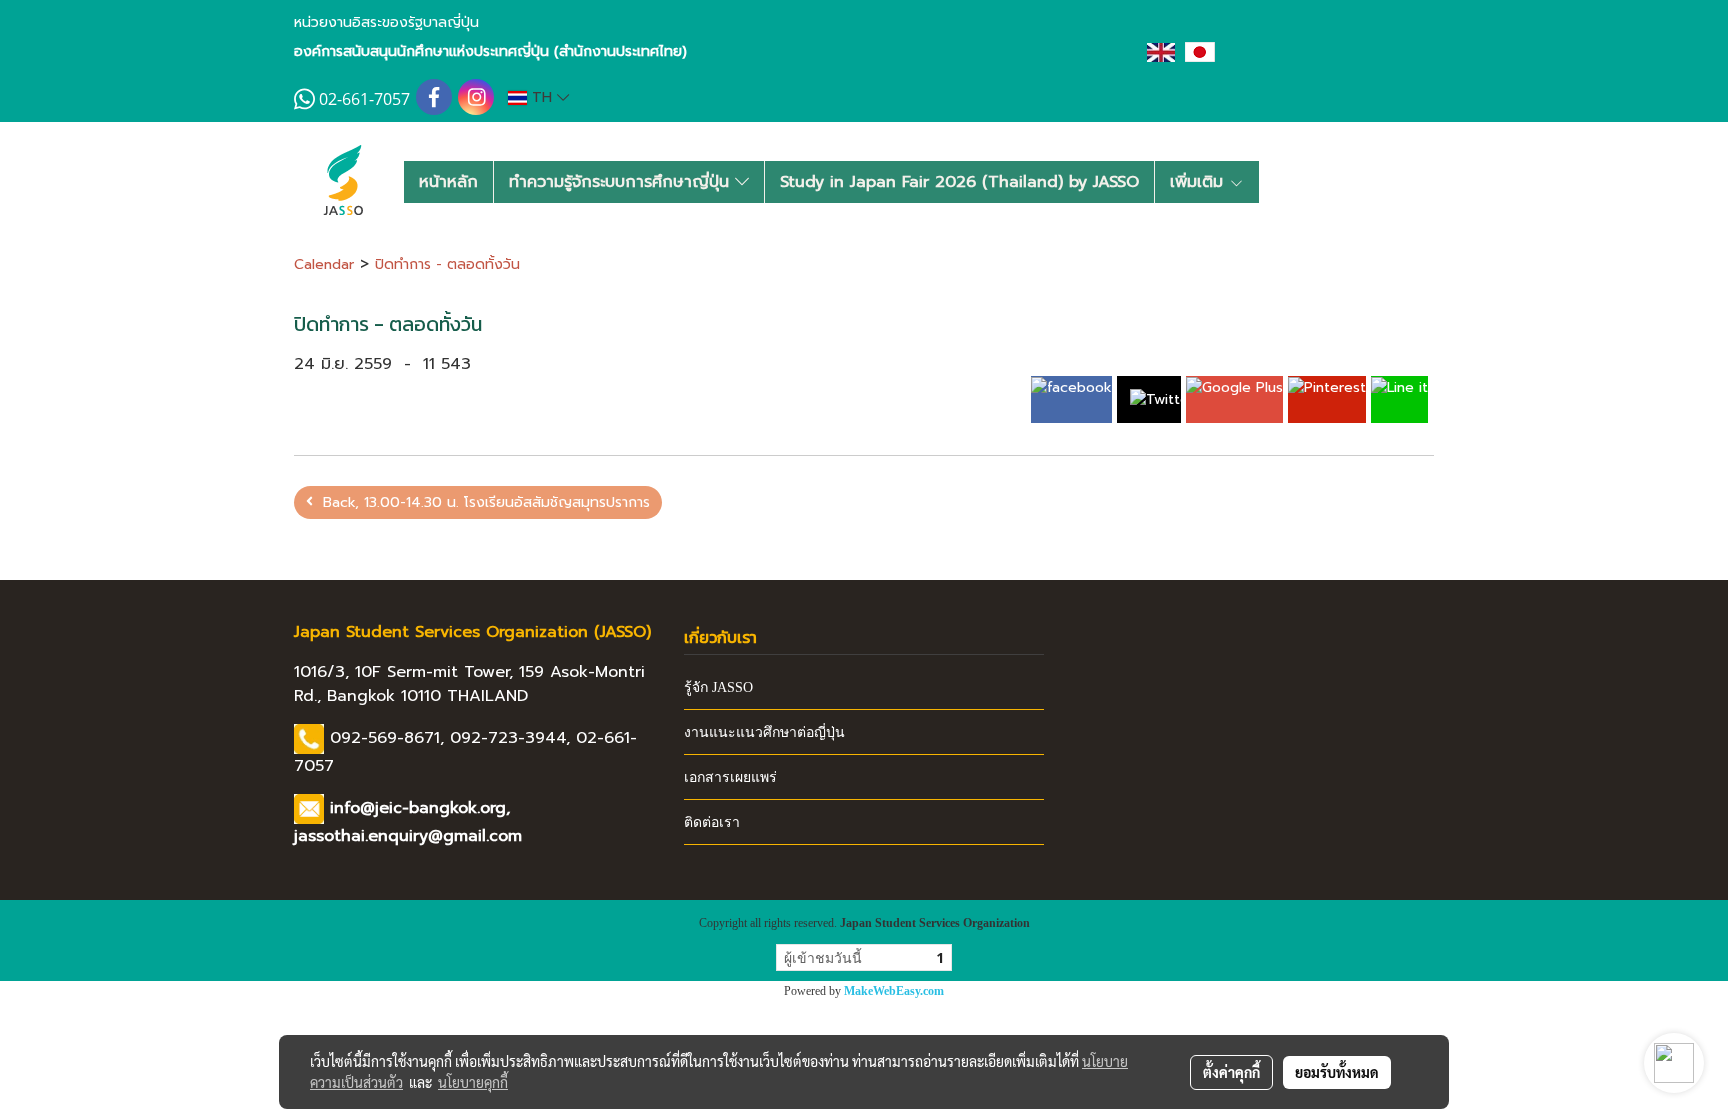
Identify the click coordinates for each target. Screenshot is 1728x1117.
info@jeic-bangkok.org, (420, 808)
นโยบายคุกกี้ (473, 1082)
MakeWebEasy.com (894, 991)
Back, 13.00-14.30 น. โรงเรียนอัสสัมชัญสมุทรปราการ (481, 502)
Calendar (324, 264)
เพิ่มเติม (1199, 182)
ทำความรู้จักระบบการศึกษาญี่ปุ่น (622, 182)
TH (542, 97)
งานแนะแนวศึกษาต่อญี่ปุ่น (764, 732)
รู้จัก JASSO (718, 687)
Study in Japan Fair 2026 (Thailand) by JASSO (959, 182)
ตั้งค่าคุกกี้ (1231, 1072)
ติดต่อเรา (712, 822)
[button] (1291, 182)
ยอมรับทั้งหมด (1337, 1072)
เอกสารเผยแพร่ (730, 777)
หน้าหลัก (448, 182)
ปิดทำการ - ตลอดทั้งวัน (447, 264)
